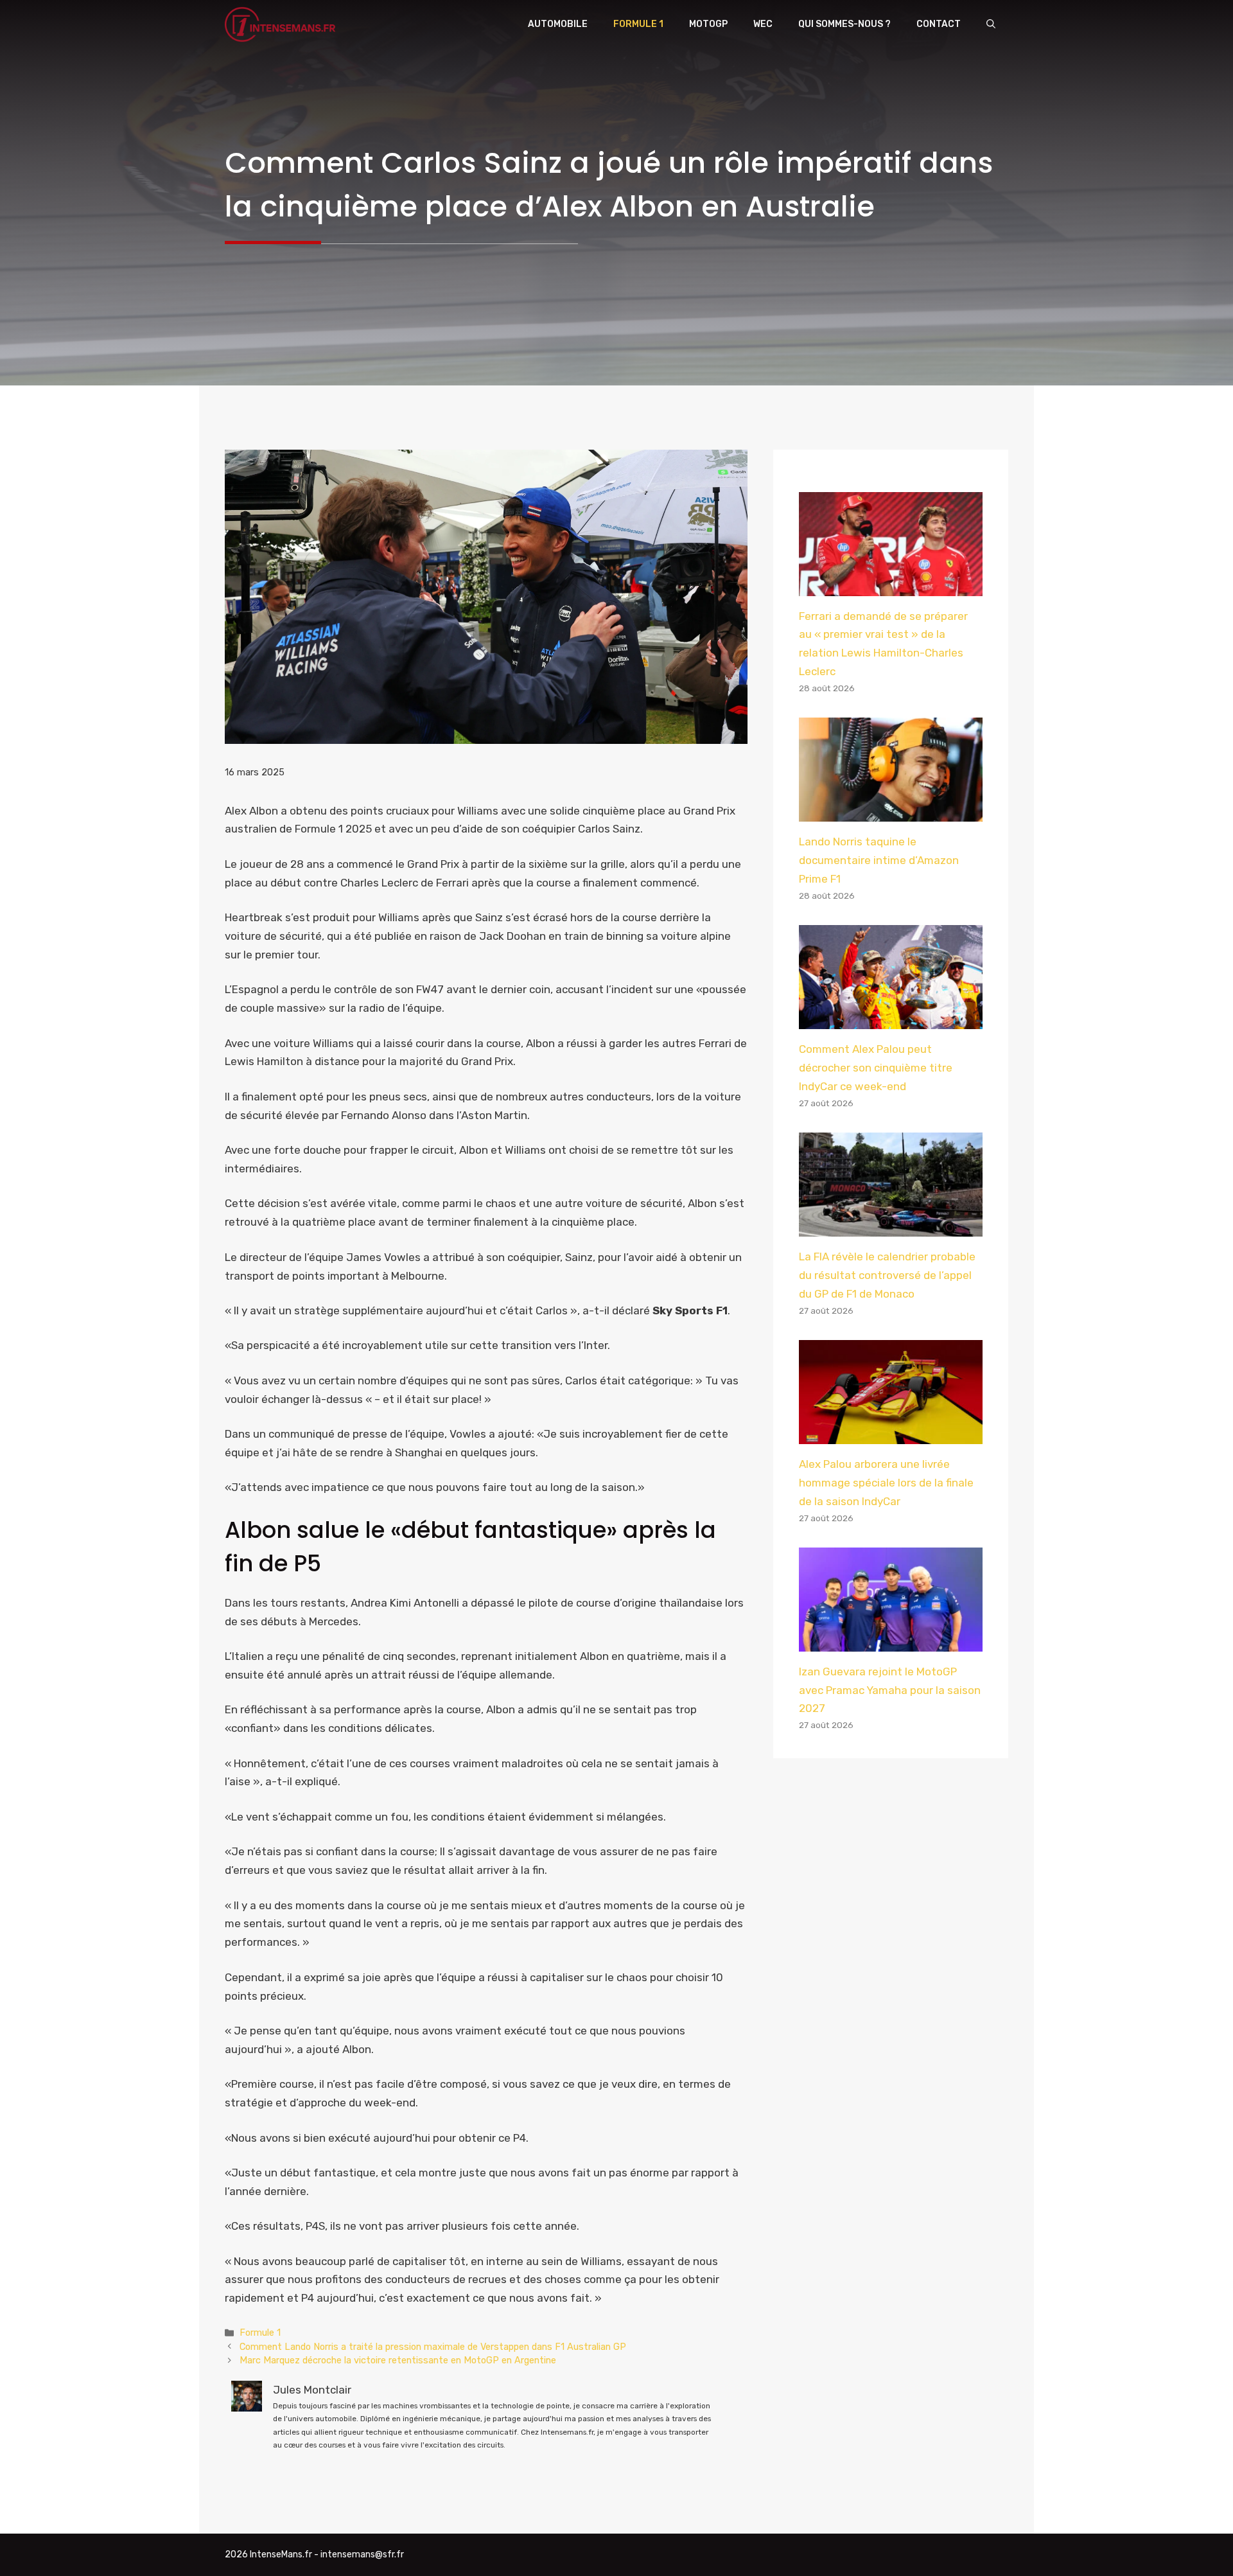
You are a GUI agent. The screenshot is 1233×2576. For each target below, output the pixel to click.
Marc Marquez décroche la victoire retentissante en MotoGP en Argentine (398, 2360)
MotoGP (708, 24)
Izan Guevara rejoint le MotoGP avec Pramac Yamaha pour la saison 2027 (890, 1690)
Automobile (558, 24)
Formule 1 (638, 24)
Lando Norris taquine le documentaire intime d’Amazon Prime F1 (879, 860)
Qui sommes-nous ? (844, 24)
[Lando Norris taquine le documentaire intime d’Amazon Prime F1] (891, 812)
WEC (763, 24)
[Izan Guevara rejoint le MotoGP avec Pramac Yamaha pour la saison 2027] (891, 1642)
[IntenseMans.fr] (282, 24)
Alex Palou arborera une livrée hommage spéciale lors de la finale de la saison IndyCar (886, 1483)
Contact (939, 24)
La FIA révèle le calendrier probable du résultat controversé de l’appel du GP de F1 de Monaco (887, 1275)
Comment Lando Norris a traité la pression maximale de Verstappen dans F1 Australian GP (433, 2347)
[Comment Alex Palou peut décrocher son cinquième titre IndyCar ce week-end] (891, 1019)
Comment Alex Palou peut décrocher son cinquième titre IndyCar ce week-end (876, 1068)
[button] (991, 24)
